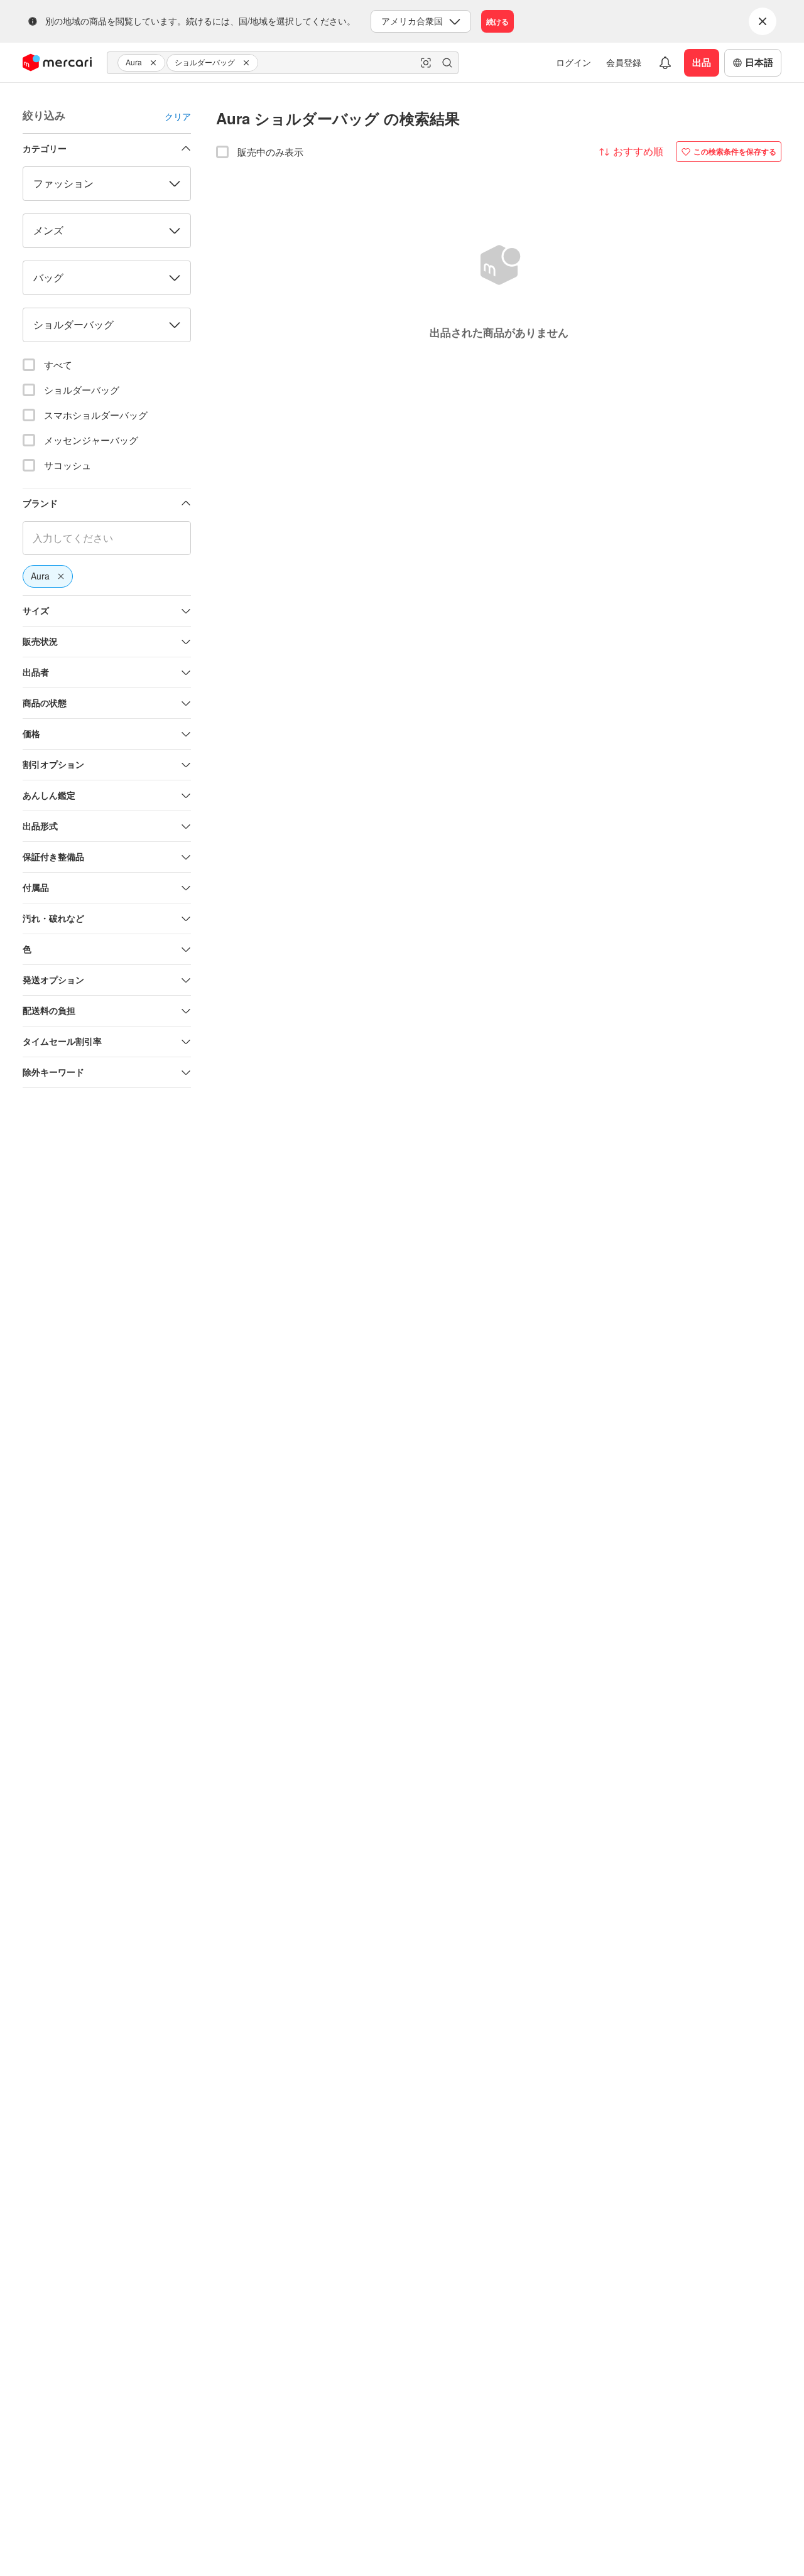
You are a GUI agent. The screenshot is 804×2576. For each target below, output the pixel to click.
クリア (178, 116)
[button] (155, 63)
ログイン (573, 62)
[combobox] (283, 63)
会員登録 (624, 62)
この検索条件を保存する (735, 151)
